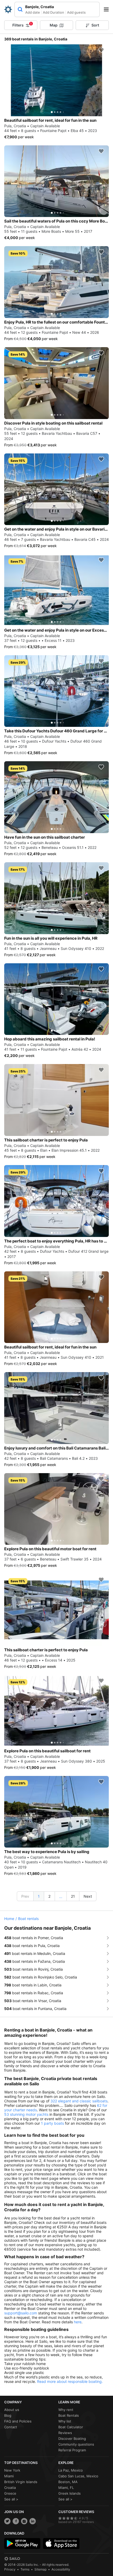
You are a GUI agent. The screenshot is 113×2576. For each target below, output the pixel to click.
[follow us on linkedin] (33, 2521)
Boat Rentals (69, 2415)
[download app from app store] (61, 2543)
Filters (22, 25)
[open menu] (108, 9)
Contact (11, 2427)
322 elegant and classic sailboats (79, 2101)
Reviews (65, 2433)
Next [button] (88, 1896)
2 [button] (49, 1896)
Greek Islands (70, 2493)
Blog (8, 2415)
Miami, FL (66, 2488)
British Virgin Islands (21, 2482)
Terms (25, 2569)
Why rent (66, 2410)
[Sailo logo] (12, 2559)
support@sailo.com (21, 2313)
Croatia (10, 2488)
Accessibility (61, 2569)
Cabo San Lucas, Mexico (78, 2476)
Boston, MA (68, 2482)
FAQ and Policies (18, 2421)
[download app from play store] (22, 2543)
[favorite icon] (101, 50)
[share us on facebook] (16, 2521)
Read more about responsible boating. (70, 2381)
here (78, 2322)
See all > (11, 2499)
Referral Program (72, 2450)
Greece (10, 2493)
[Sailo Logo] (8, 9)
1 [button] (39, 1896)
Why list (65, 2421)
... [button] (61, 1897)
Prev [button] (25, 1896)
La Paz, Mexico (71, 2470)
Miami (9, 2476)
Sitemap (40, 2569)
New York (12, 2470)
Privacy (10, 2569)
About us (12, 2410)
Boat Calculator (71, 2427)
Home (9, 1919)
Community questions (76, 2444)
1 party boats (52, 2123)
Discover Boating (72, 2439)
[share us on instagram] (24, 2521)
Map (54, 25)
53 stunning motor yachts (26, 2114)
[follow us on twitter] (7, 2521)
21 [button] (73, 1896)
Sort (95, 25)
